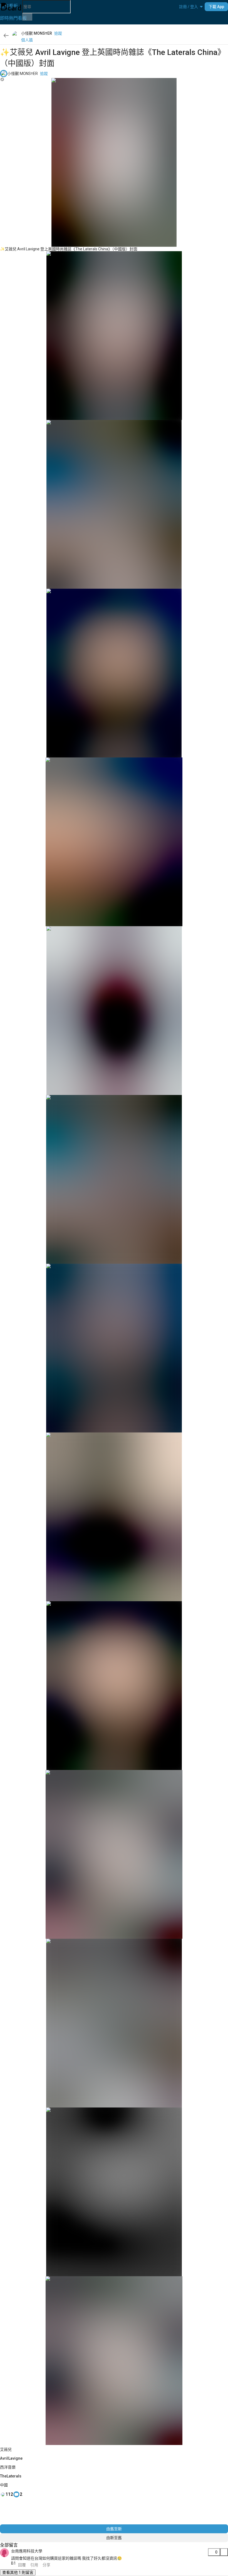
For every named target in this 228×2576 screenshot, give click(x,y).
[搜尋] (27, 17)
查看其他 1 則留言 (18, 2572)
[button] (189, 7)
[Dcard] (11, 7)
